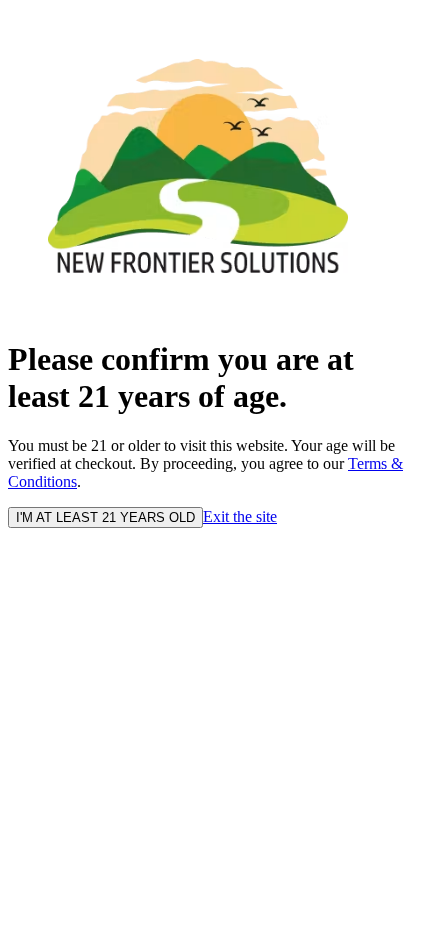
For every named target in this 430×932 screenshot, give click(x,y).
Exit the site (240, 516)
